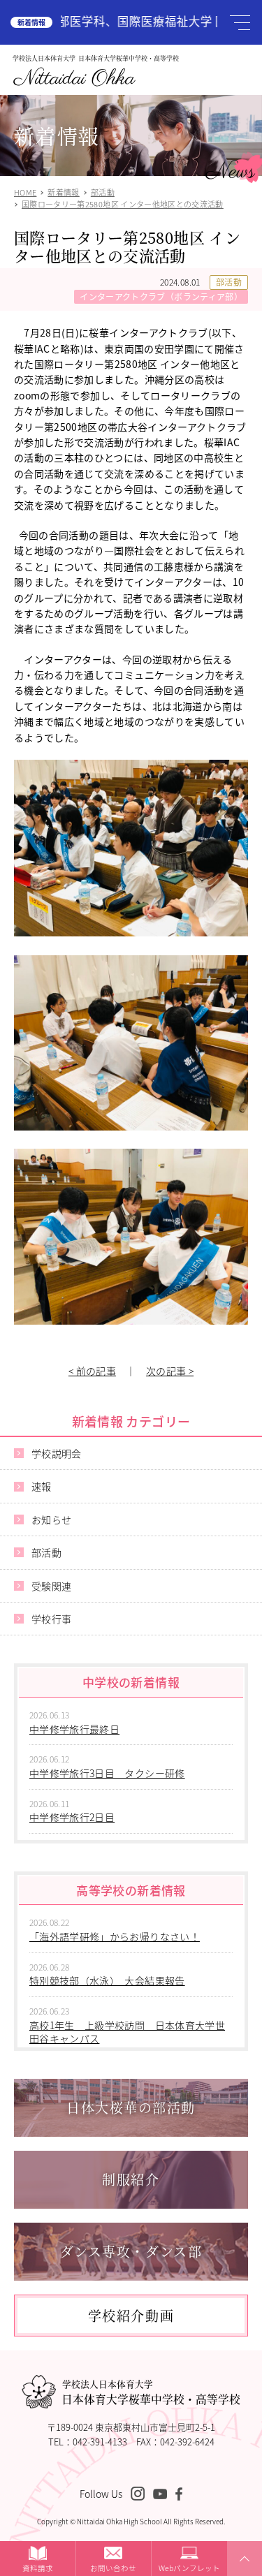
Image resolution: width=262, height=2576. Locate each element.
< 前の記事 (92, 1371)
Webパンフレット (189, 2568)
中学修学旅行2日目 (72, 1817)
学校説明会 (57, 1453)
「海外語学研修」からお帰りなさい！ (115, 1936)
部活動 (229, 282)
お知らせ (51, 1519)
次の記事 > (170, 1371)
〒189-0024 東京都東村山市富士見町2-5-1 (131, 2427)
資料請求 (38, 2568)
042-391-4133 (100, 2442)
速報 (42, 1486)
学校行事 (51, 1619)
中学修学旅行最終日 (74, 1729)
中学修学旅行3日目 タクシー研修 (107, 1773)
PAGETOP (242, 2575)
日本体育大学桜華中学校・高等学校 (151, 2392)
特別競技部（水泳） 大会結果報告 (107, 1980)
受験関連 (51, 1586)
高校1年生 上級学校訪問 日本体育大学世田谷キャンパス (127, 2032)
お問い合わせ (113, 2568)
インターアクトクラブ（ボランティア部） (161, 296)
